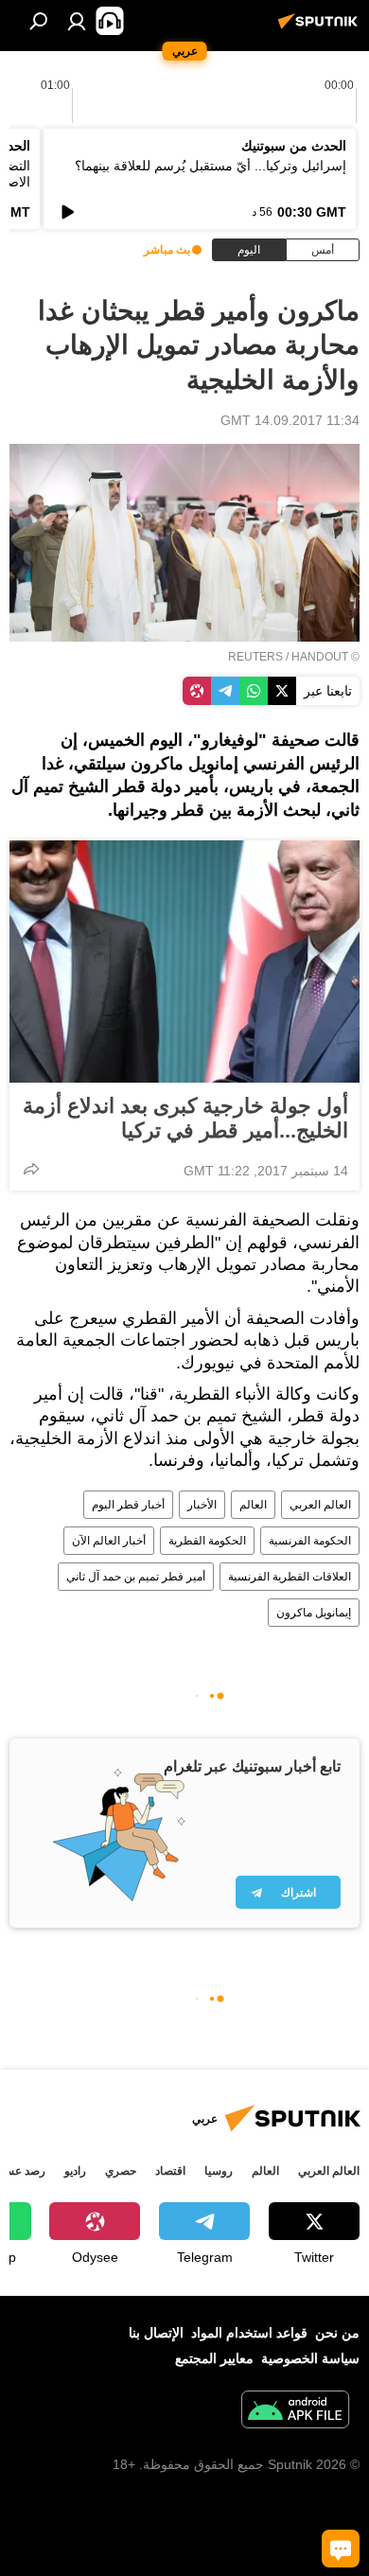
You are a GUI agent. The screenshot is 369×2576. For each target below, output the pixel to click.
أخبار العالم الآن (109, 1541)
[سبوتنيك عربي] (321, 28)
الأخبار (202, 1505)
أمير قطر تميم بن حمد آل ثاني (136, 1577)
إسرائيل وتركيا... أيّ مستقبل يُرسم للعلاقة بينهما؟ (211, 166)
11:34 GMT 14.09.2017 (290, 420)
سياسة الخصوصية (310, 2358)
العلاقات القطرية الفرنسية (290, 1577)
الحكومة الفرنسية (310, 1541)
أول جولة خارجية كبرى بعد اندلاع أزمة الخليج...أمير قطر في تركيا (185, 1118)
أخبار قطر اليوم (128, 1505)
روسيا (219, 2171)
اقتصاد (170, 2171)
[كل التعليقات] (341, 2549)
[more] (31, 1169)
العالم (253, 1505)
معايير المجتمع (214, 2358)
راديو (75, 2171)
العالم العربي (320, 1505)
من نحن (337, 2333)
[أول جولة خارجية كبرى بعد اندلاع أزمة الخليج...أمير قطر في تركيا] (184, 962)
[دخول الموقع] (77, 21)
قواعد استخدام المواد (249, 2333)
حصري (121, 2171)
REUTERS (255, 657)
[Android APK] (295, 2412)
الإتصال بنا (156, 2333)
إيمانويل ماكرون (314, 1613)
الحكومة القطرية (207, 1541)
